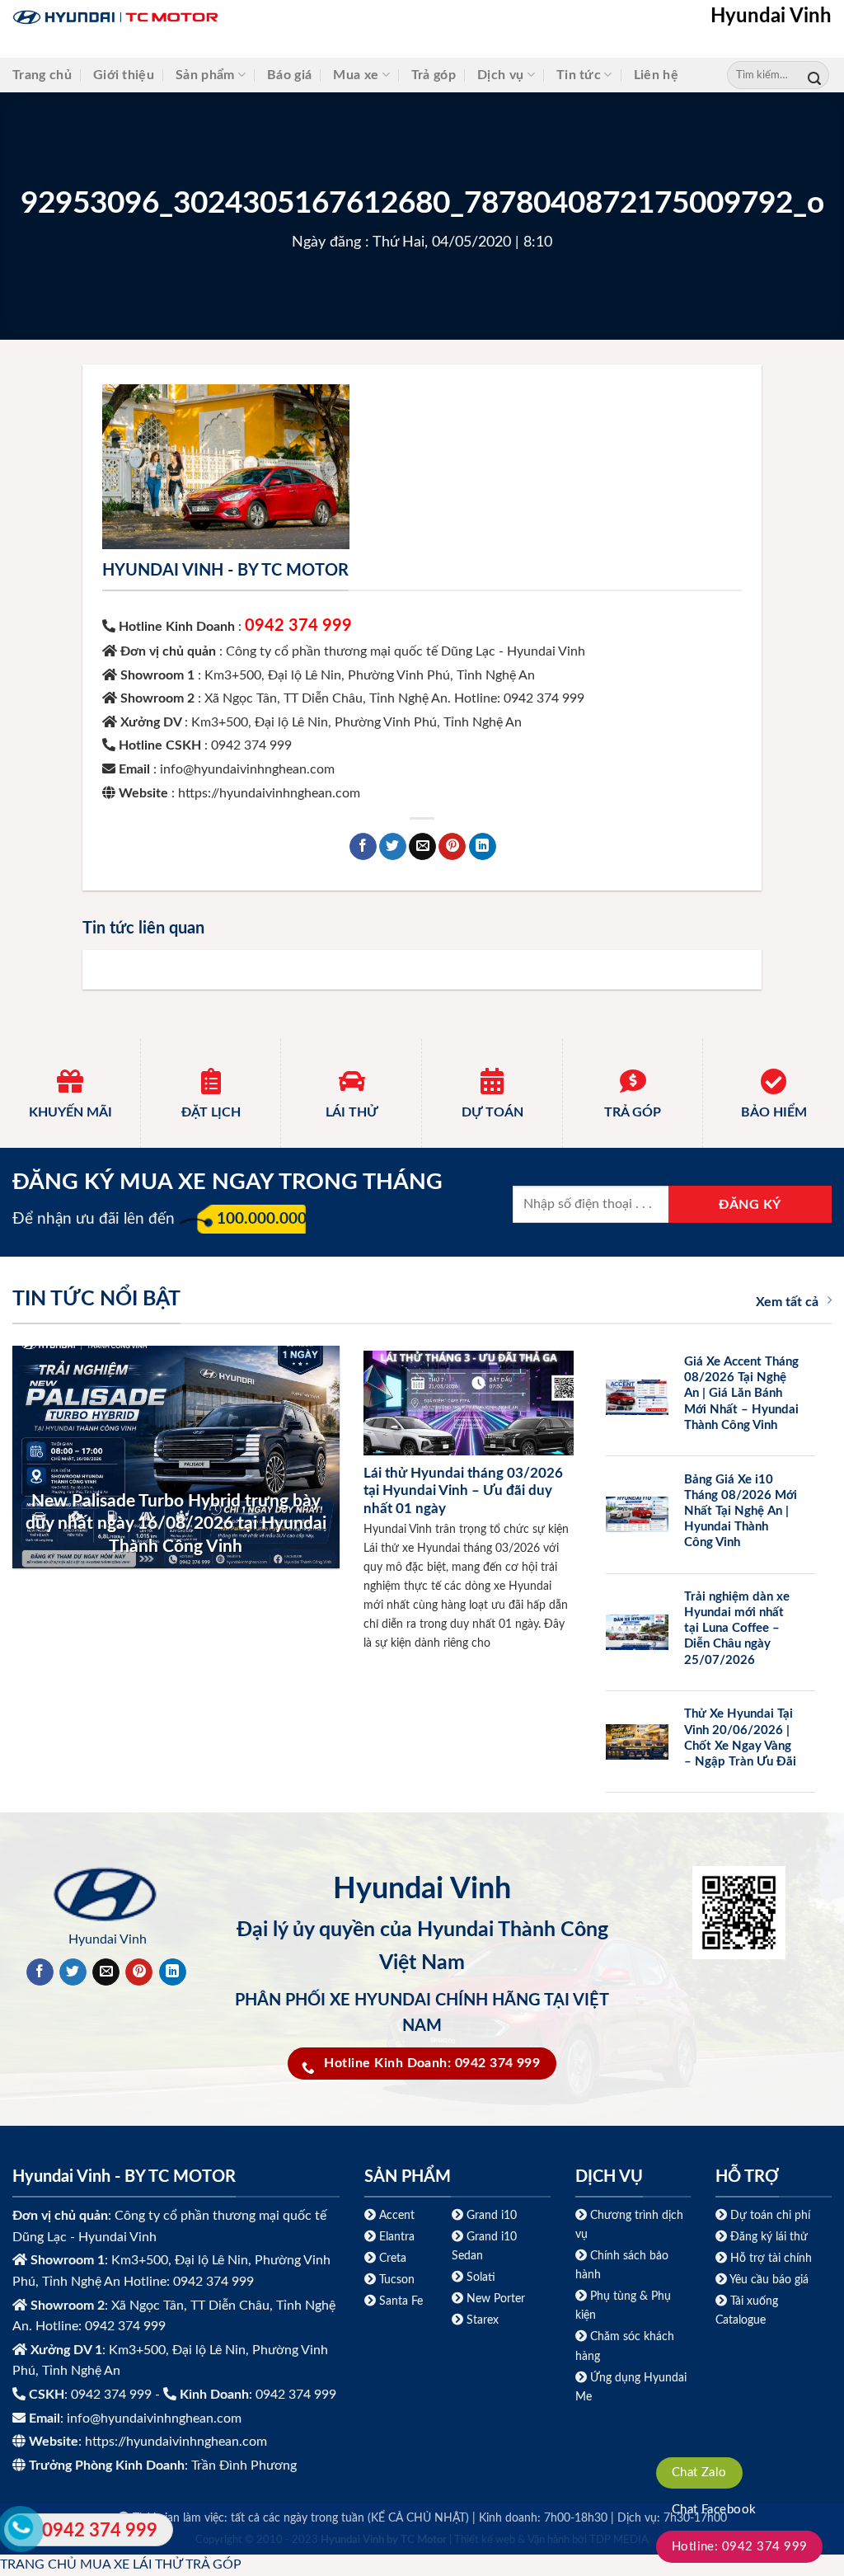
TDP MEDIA (619, 2540)
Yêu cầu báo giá (769, 2280)
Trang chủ (42, 75)
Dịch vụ (500, 75)
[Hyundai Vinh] (218, 18)
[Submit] (814, 75)
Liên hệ (656, 75)
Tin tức (579, 75)
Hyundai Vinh (771, 16)
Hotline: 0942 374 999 (740, 2547)
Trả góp (434, 75)
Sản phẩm (205, 75)
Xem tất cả (787, 1302)
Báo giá (289, 75)
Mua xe (356, 75)
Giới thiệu (124, 75)
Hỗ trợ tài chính (771, 2258)
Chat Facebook (714, 2510)
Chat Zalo (699, 2473)
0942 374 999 (298, 626)
